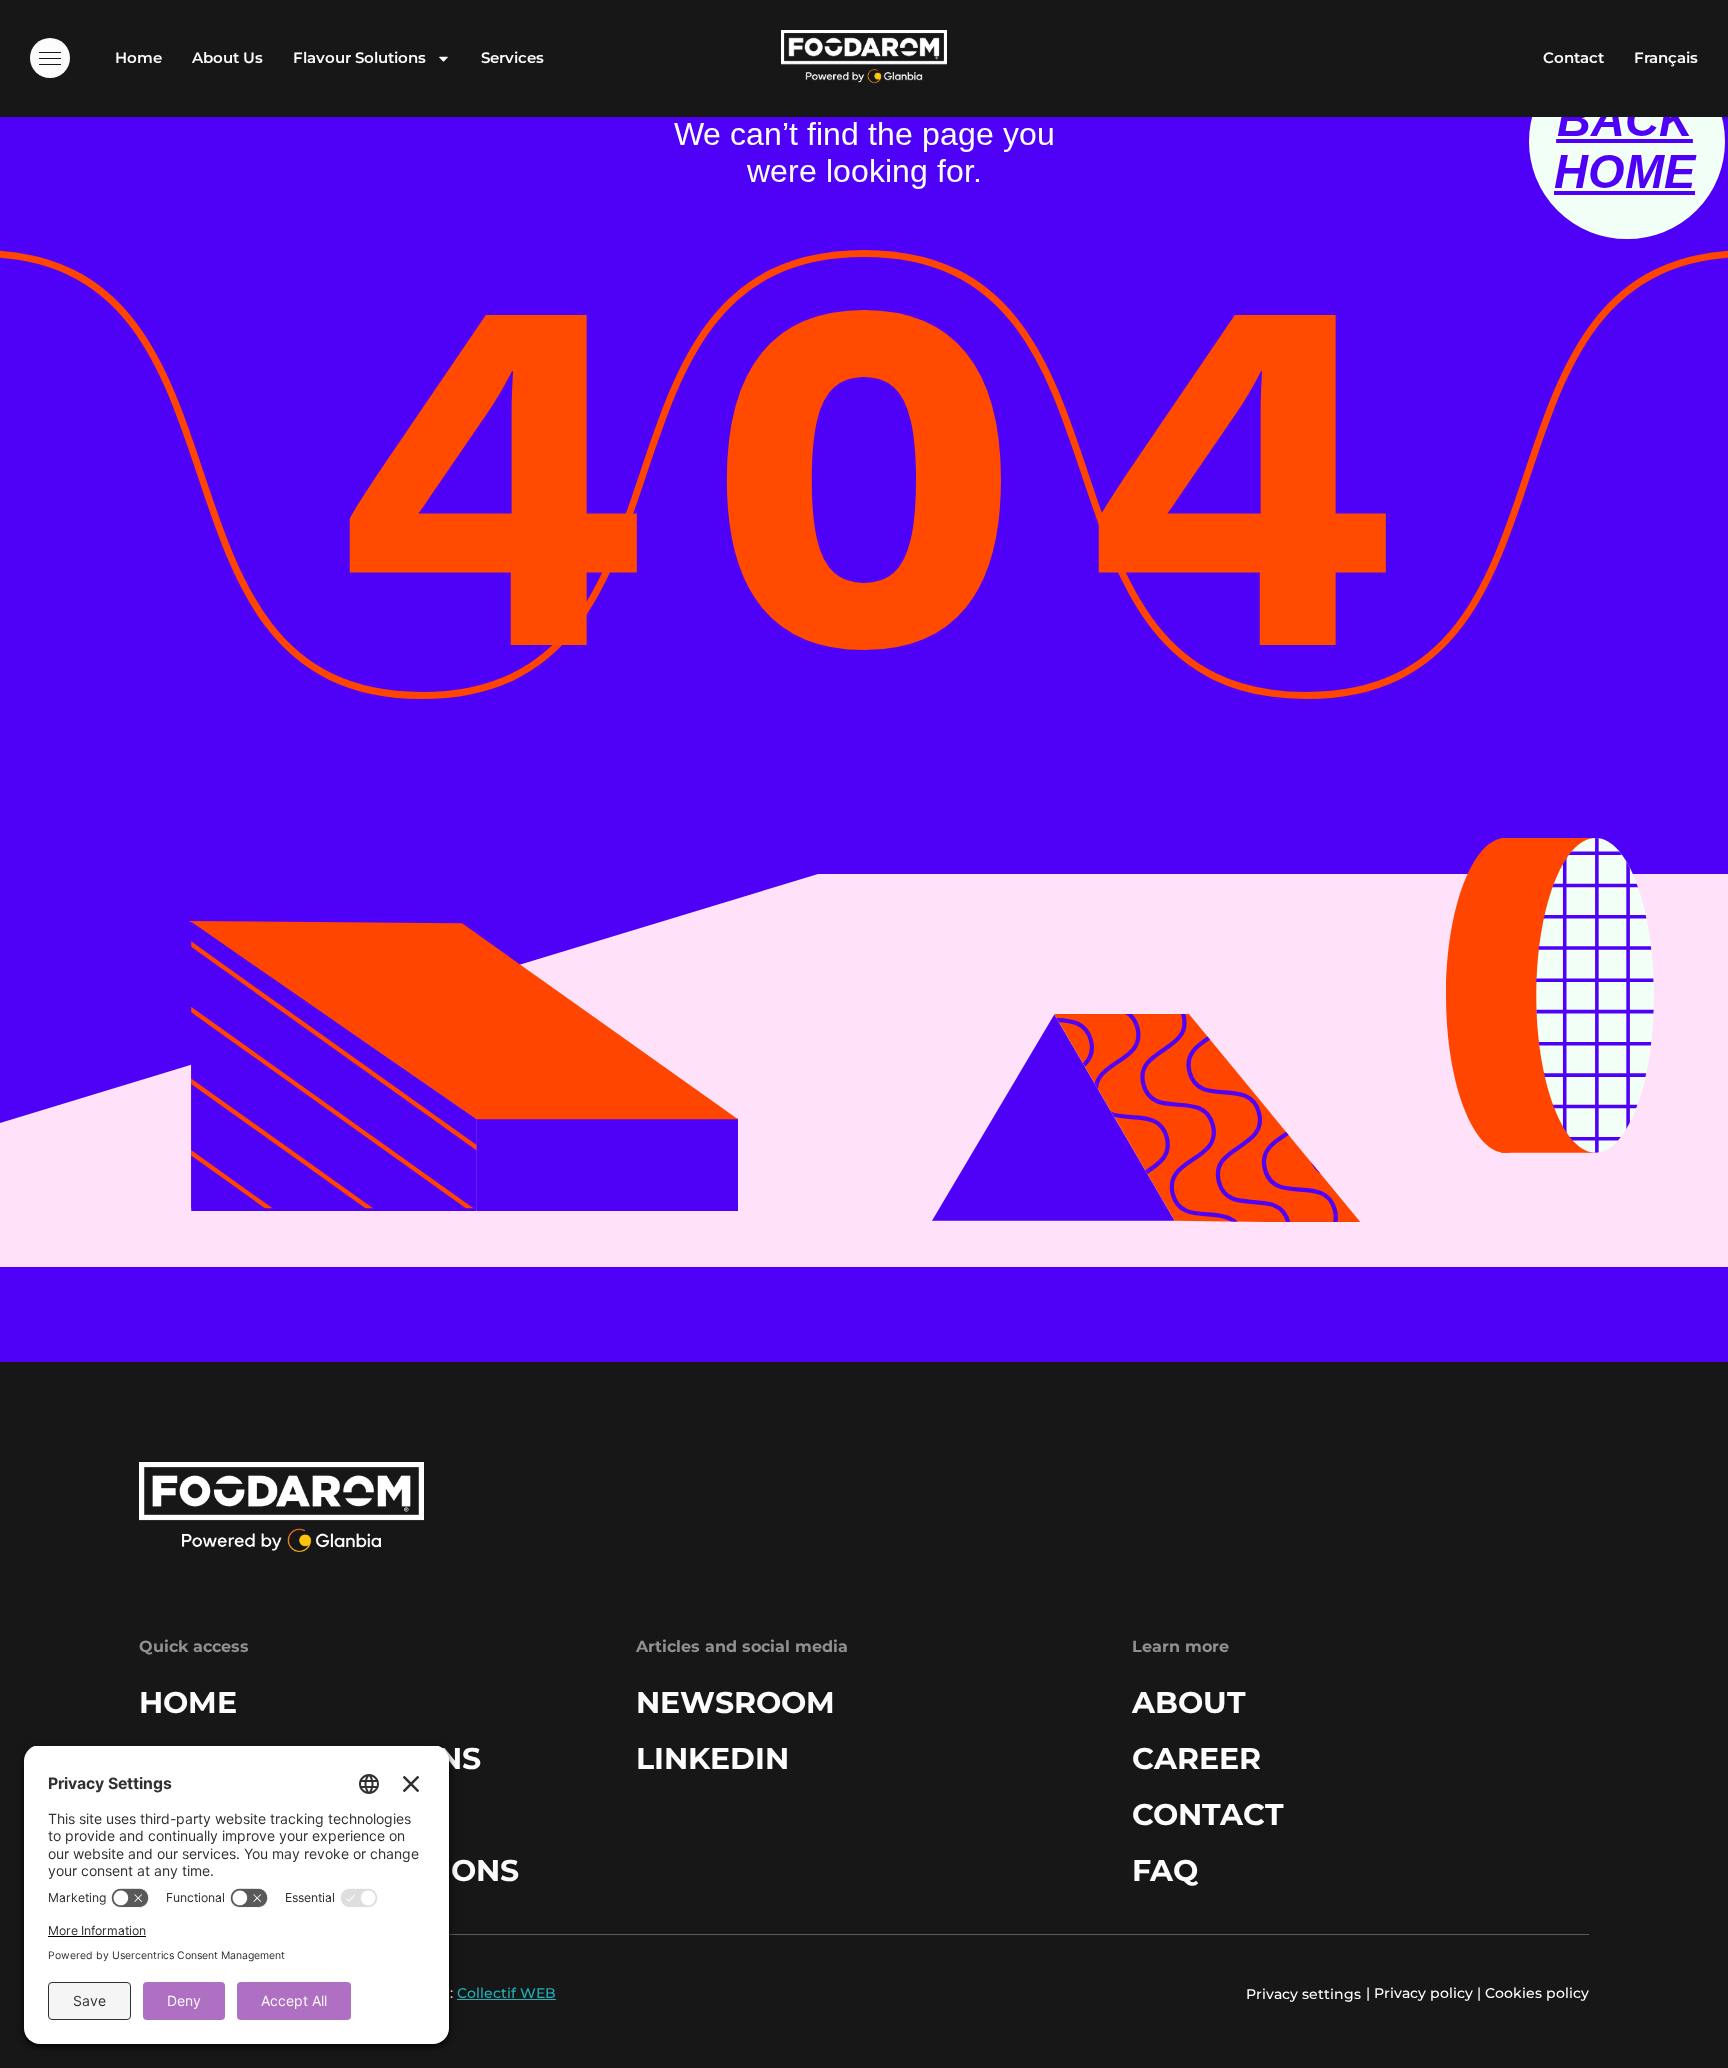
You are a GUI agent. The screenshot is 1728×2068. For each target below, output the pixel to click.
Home (138, 57)
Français (1666, 57)
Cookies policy (1537, 1993)
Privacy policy (1423, 1993)
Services (512, 57)
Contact (1573, 57)
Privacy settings (1303, 1994)
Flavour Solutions (359, 57)
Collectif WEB (506, 1993)
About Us (227, 57)
